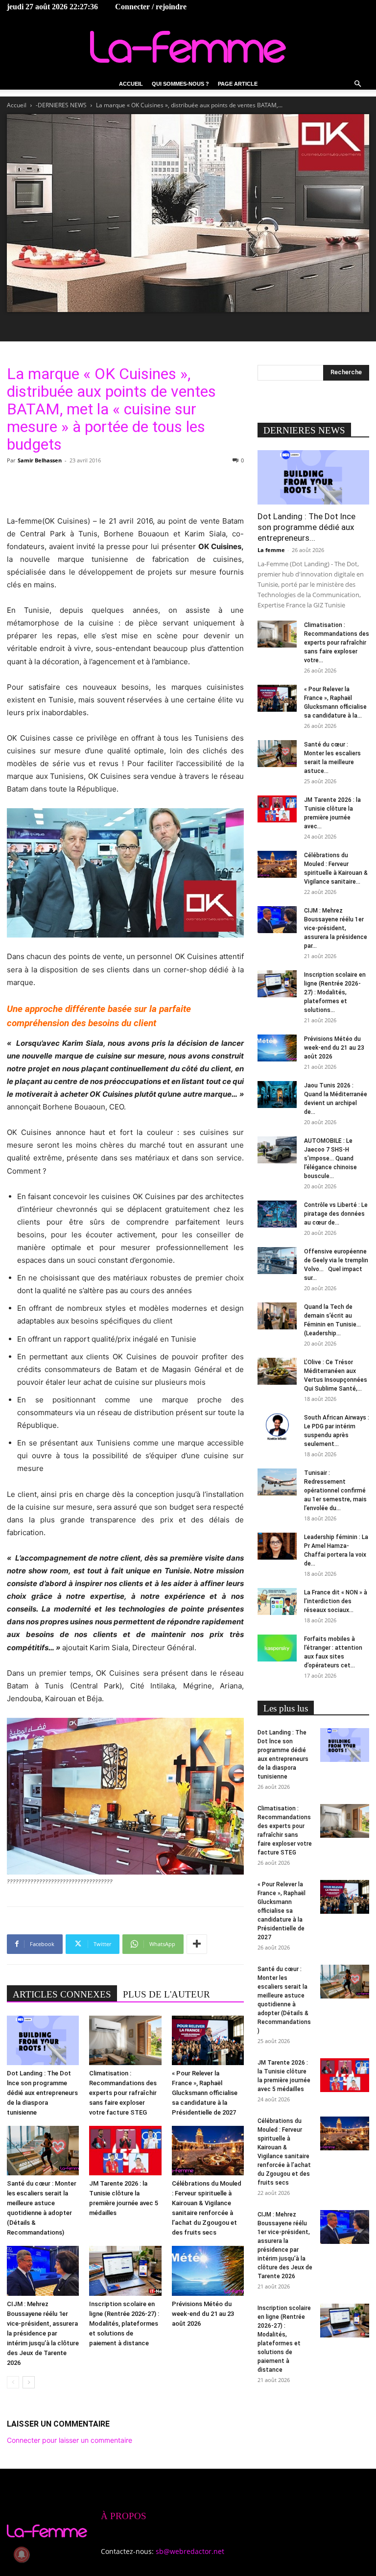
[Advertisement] (125, 490)
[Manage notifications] (22, 2554)
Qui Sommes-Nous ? (180, 84)
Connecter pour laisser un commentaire (70, 2440)
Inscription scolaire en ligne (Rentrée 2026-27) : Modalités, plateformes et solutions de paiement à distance (124, 2323)
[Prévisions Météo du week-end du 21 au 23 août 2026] (208, 2271)
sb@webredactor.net (190, 2551)
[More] (197, 1944)
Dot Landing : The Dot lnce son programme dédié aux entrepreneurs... (306, 527)
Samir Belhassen (40, 460)
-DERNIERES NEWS (61, 105)
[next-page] (29, 2382)
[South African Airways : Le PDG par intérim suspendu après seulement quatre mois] (277, 1427)
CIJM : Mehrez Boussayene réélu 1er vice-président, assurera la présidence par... (336, 928)
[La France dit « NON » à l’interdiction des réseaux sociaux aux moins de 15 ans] (277, 1601)
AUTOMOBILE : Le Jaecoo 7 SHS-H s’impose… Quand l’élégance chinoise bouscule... (330, 1158)
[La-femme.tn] (188, 47)
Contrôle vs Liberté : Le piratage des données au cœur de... (336, 1214)
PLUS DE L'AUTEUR (166, 1994)
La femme (271, 550)
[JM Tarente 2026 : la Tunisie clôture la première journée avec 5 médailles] (125, 2151)
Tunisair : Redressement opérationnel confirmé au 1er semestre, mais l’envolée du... (335, 1491)
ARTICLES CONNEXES (62, 1994)
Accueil (131, 84)
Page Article (238, 84)
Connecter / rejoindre (151, 7)
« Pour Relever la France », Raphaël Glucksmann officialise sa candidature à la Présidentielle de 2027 (205, 2093)
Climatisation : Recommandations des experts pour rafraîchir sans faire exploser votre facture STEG (123, 2093)
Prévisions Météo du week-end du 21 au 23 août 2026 (203, 2314)
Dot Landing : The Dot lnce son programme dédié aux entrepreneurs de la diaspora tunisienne (42, 2093)
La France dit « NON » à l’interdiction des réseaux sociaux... (336, 1601)
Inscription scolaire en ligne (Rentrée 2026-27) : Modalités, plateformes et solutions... (335, 992)
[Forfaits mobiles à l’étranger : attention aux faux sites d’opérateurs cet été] (277, 1648)
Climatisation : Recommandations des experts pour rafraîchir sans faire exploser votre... (337, 643)
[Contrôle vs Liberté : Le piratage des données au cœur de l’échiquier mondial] (277, 1214)
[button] (357, 84)
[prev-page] (13, 2382)
